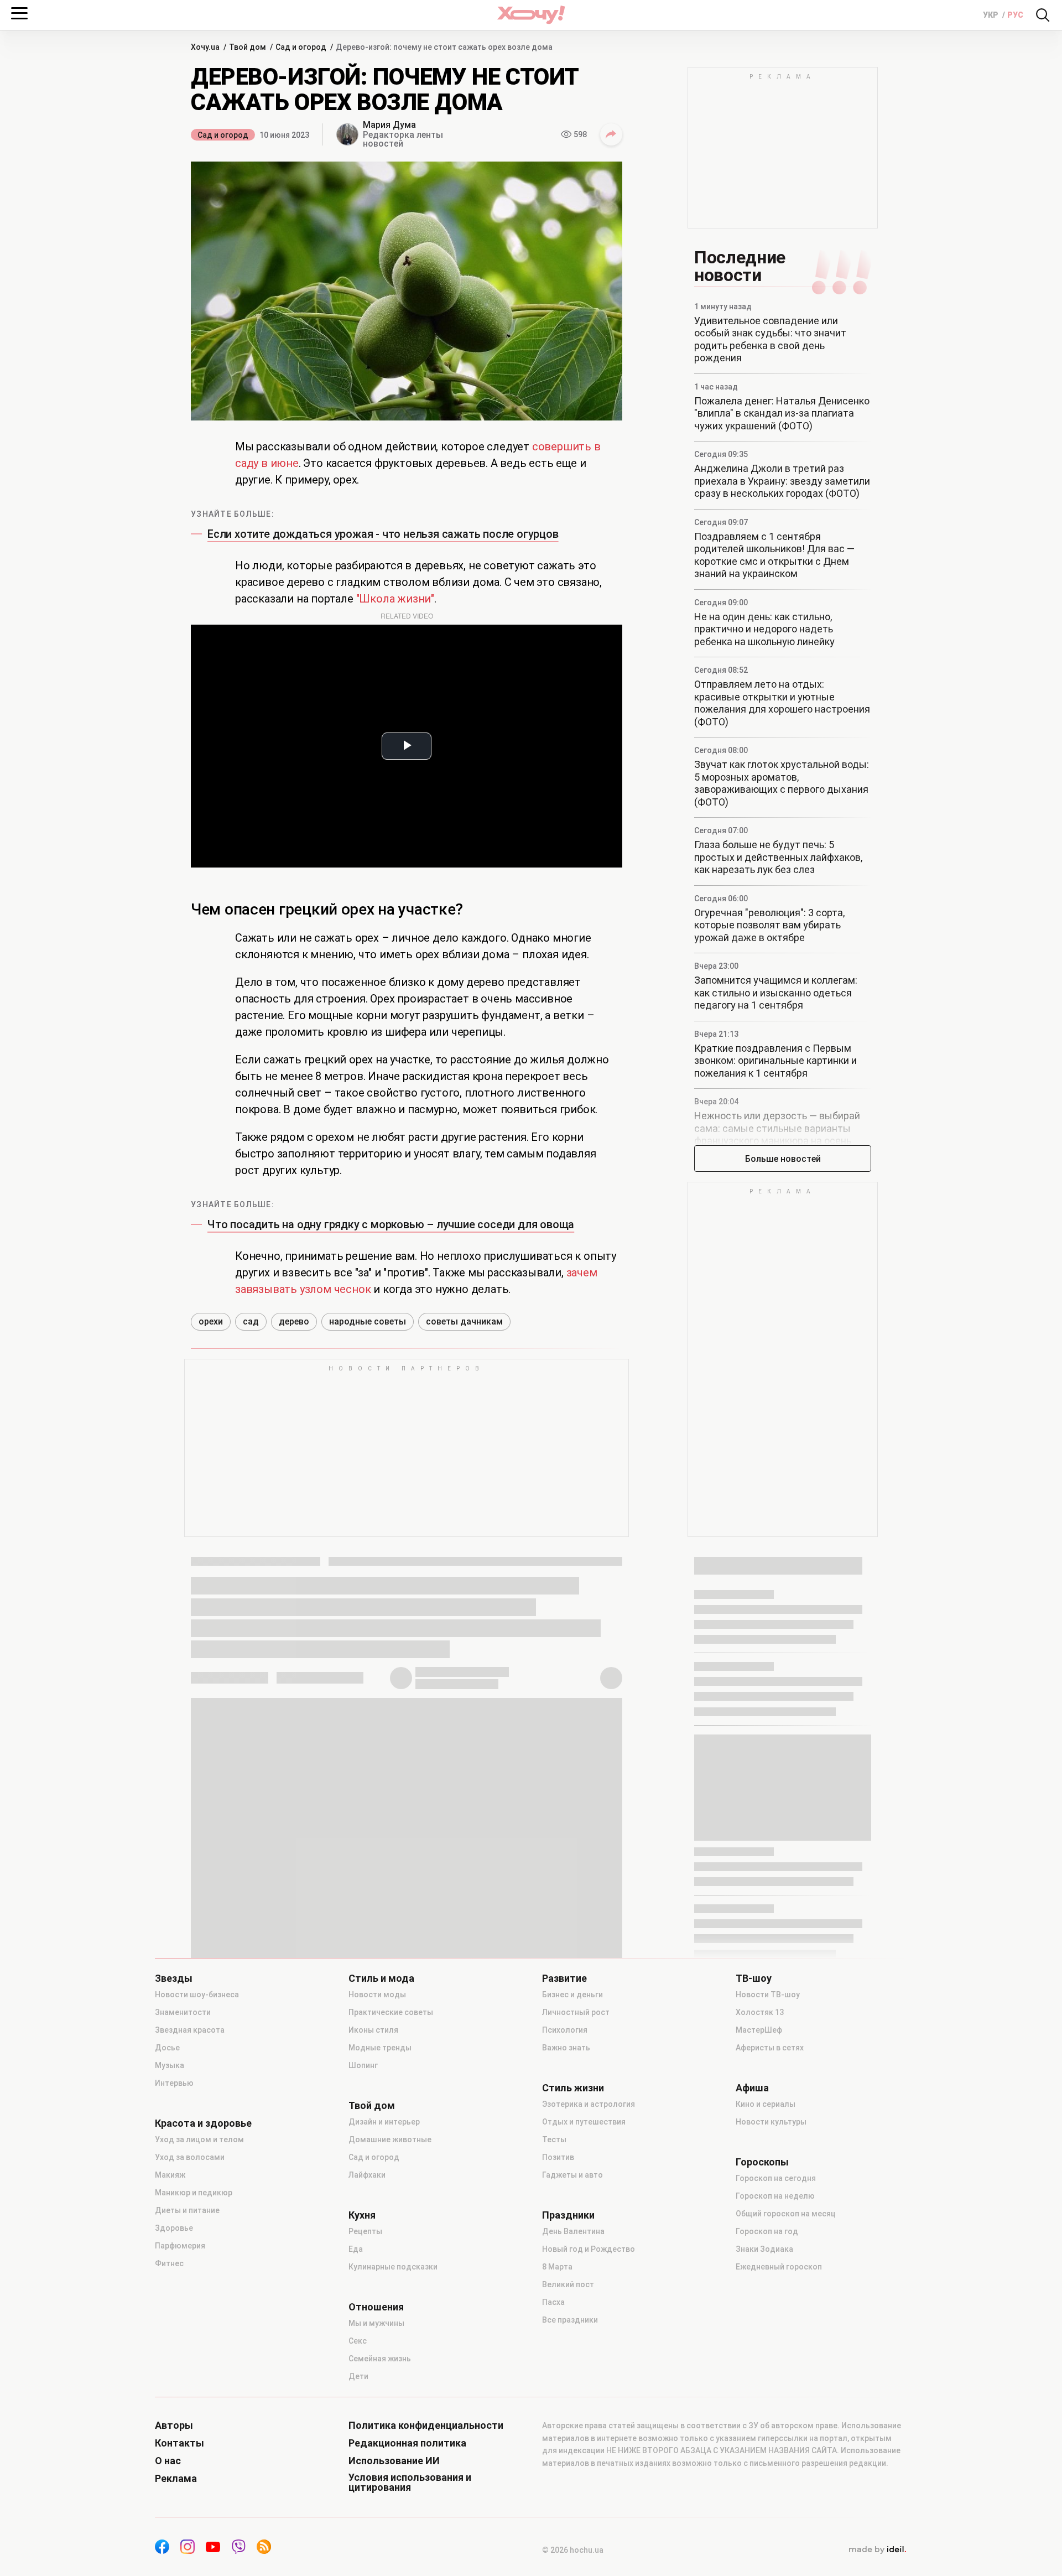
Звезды (174, 1978)
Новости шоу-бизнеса (197, 1995)
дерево (294, 1321)
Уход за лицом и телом (199, 2139)
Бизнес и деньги (572, 1995)
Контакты (179, 2443)
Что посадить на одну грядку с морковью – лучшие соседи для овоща (391, 1224)
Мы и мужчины (376, 2323)
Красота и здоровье (203, 2123)
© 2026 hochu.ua (573, 2550)
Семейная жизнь (380, 2359)
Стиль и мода (381, 1978)
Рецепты (365, 2231)
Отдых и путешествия (584, 2122)
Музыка (170, 2065)
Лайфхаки (367, 2175)
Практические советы (391, 2012)
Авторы (174, 2426)
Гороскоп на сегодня (776, 2178)
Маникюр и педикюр (194, 2193)
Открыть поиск (1043, 15)
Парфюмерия (180, 2246)
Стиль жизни (573, 2088)
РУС (1015, 15)
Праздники (568, 2215)
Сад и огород (223, 135)
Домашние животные (390, 2139)
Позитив (558, 2157)
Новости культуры (771, 2122)
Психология (565, 2030)
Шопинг (363, 2065)
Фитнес (169, 2263)
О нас (168, 2461)
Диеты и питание (187, 2210)
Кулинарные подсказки (393, 2267)
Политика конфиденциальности (426, 2426)
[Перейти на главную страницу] (531, 15)
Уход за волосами (190, 2157)
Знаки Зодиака (764, 2249)
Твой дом (372, 2106)
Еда (356, 2249)
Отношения (376, 2307)
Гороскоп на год (767, 2231)
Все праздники (570, 2320)
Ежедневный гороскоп (779, 2267)
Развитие (564, 1978)
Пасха (553, 2302)
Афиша (752, 2088)
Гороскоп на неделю (775, 2196)
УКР (991, 15)
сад (251, 1321)
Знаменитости (183, 2012)
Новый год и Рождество (589, 2249)
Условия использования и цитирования (410, 2482)
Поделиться (611, 134)
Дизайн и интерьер (384, 2122)
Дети (358, 2376)
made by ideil (877, 2550)
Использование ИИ (394, 2461)
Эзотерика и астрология (589, 2104)
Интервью (174, 2083)
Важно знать (566, 2048)
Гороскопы (762, 2162)
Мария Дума (389, 125)
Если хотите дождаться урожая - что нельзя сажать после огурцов (383, 534)
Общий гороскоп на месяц (786, 2214)
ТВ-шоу (754, 1978)
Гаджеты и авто (572, 2175)
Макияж (170, 2175)
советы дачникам (464, 1321)
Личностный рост (576, 2012)
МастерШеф (759, 2030)
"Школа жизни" (395, 599)
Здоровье (174, 2228)
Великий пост (568, 2284)
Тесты (554, 2139)
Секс (358, 2341)
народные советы (368, 1321)
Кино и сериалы (766, 2104)
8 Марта (557, 2267)
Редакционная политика (407, 2443)
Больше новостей (783, 1159)
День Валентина (573, 2231)
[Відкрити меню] (19, 13)
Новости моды (377, 1995)
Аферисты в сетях (770, 2048)
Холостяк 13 (760, 2012)
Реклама (176, 2479)
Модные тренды (380, 2048)
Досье (167, 2048)
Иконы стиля (373, 2030)
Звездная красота (190, 2030)
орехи (211, 1321)
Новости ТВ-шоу (768, 1995)
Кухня (362, 2215)
